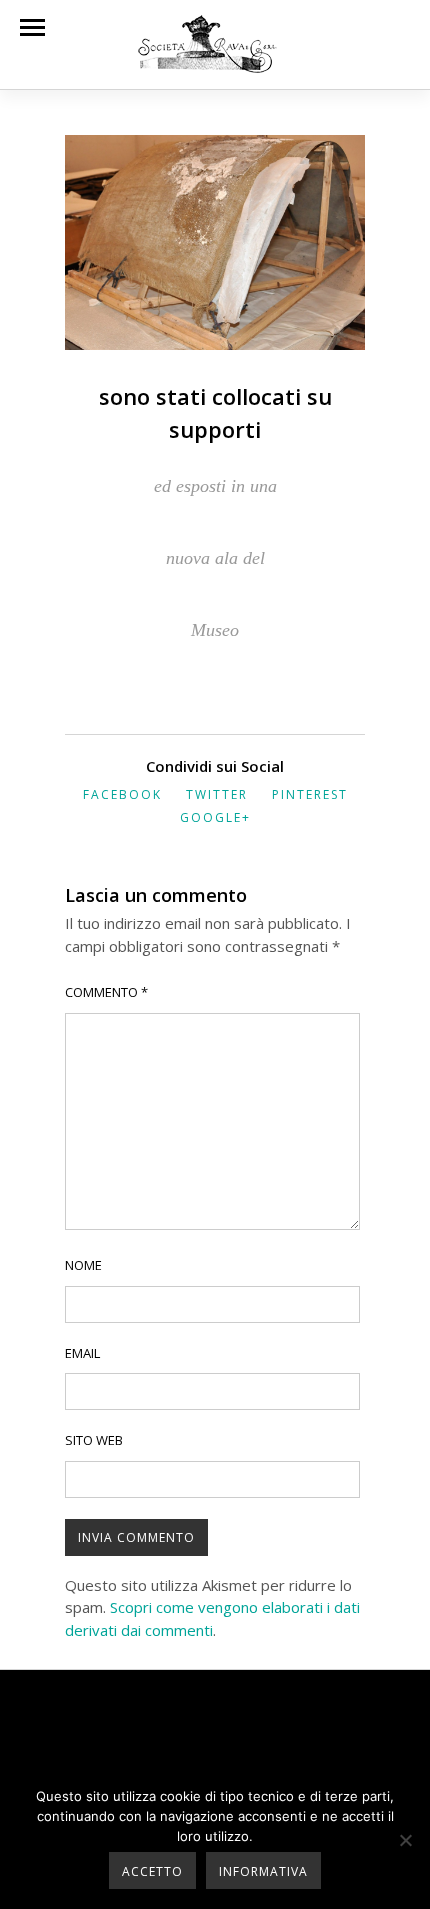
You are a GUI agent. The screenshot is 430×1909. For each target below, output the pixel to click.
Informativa (263, 1871)
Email (82, 1353)
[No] (405, 1840)
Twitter (217, 794)
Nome (83, 1265)
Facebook (122, 794)
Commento (106, 992)
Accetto (152, 1871)
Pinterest (310, 794)
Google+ (215, 817)
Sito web (94, 1440)
